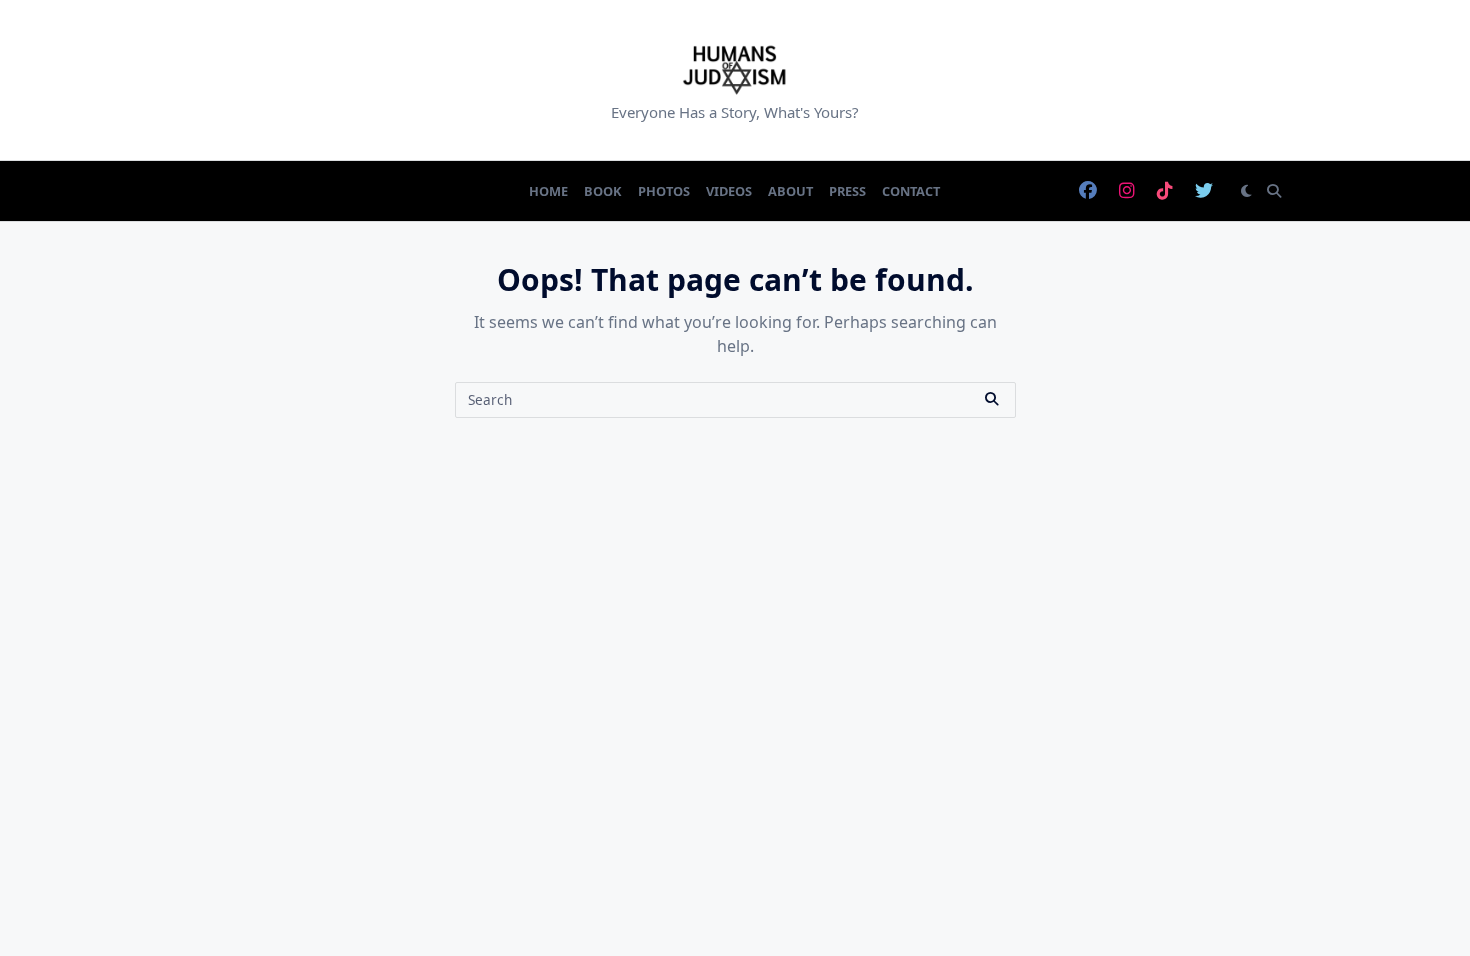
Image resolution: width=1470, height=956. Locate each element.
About (790, 191)
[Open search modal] (1274, 191)
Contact (911, 191)
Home (548, 191)
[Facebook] (1088, 191)
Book (603, 191)
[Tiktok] (1165, 191)
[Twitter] (1204, 191)
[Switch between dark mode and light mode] (1246, 191)
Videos (729, 191)
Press (847, 191)
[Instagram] (1127, 191)
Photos (664, 191)
